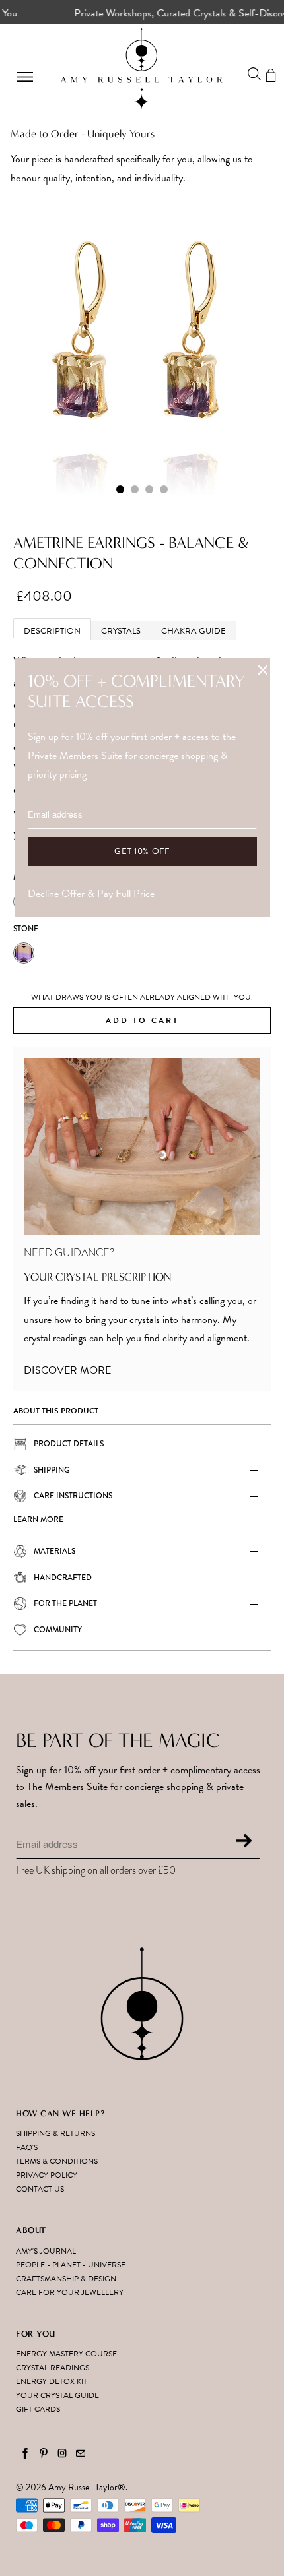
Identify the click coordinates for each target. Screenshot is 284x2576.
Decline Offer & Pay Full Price (91, 894)
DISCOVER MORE (67, 1370)
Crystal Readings (53, 2368)
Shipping (52, 1470)
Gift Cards (38, 2409)
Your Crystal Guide (57, 2395)
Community (58, 1630)
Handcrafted (63, 1578)
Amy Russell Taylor (83, 2487)
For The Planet (65, 1603)
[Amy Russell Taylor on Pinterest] (44, 2453)
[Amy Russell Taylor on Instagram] (62, 2453)
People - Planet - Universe (71, 2265)
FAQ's (27, 2147)
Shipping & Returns (55, 2133)
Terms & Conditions (57, 2161)
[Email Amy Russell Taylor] (81, 2453)
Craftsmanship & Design (66, 2279)
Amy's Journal (46, 2251)
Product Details (69, 1444)
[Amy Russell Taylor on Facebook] (25, 2453)
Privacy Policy (47, 2175)
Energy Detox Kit (52, 2381)
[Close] (263, 670)
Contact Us (40, 2189)
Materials (54, 1551)
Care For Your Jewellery (70, 2292)
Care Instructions (73, 1496)
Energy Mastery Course (66, 2354)
